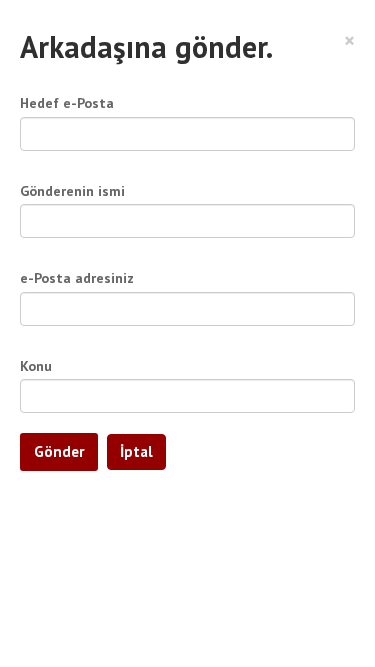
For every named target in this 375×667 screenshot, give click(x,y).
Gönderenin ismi (72, 191)
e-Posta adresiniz (77, 278)
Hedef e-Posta (67, 103)
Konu (36, 366)
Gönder (59, 451)
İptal (136, 451)
